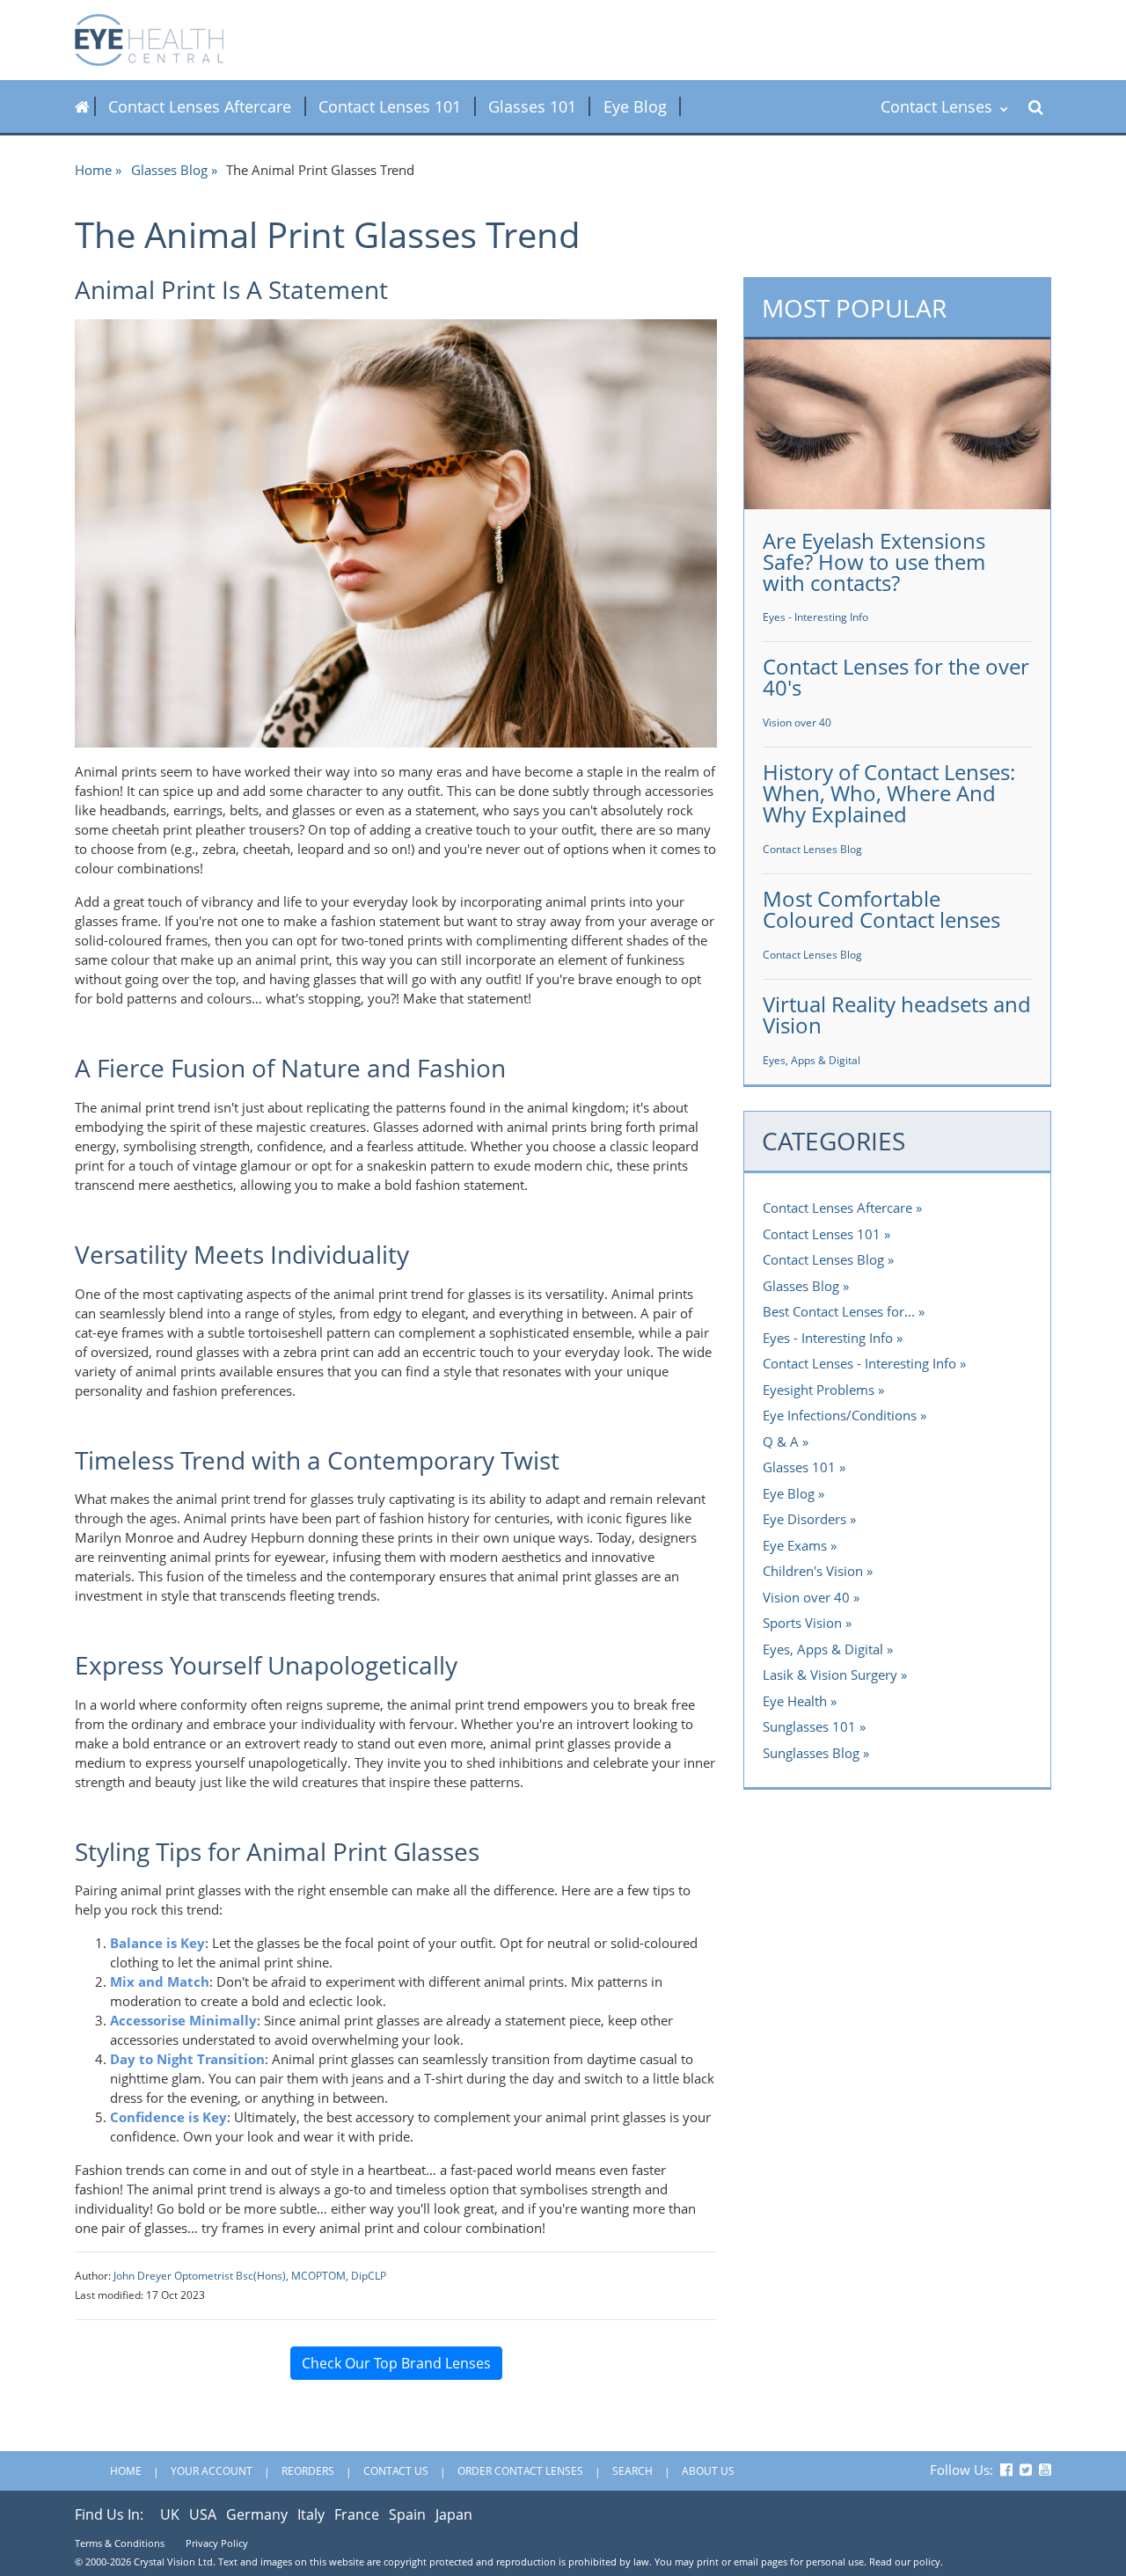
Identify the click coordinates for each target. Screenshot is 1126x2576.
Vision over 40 (797, 722)
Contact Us (396, 2471)
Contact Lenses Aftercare (200, 106)
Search (632, 2471)
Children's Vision (813, 1571)
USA (203, 2514)
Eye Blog (635, 106)
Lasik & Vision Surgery (830, 1675)
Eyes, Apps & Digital (812, 1060)
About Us (708, 2471)
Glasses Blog (169, 170)
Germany (257, 2514)
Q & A (781, 1441)
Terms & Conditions (120, 2543)
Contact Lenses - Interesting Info (859, 1363)
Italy (311, 2514)
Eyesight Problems (819, 1390)
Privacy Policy (217, 2543)
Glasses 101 (532, 106)
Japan (454, 2514)
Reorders (308, 2471)
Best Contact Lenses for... (839, 1311)
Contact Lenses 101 (390, 106)
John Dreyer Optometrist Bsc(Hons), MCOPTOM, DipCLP (250, 2276)
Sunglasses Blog (811, 1753)
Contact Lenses (939, 106)
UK (170, 2514)
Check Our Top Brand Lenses (396, 2363)
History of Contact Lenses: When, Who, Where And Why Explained (889, 793)
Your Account (212, 2471)
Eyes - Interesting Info (815, 617)
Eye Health (795, 1701)
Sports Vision (802, 1623)
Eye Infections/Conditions (840, 1415)
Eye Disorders (804, 1519)
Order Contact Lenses (520, 2471)
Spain (407, 2514)
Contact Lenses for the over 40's (896, 677)
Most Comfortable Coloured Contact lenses (881, 909)
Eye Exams (795, 1545)
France (357, 2514)
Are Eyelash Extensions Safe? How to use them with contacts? (874, 562)
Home (93, 170)
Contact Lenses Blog (812, 849)
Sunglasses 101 (809, 1726)
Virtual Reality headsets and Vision (897, 1014)
